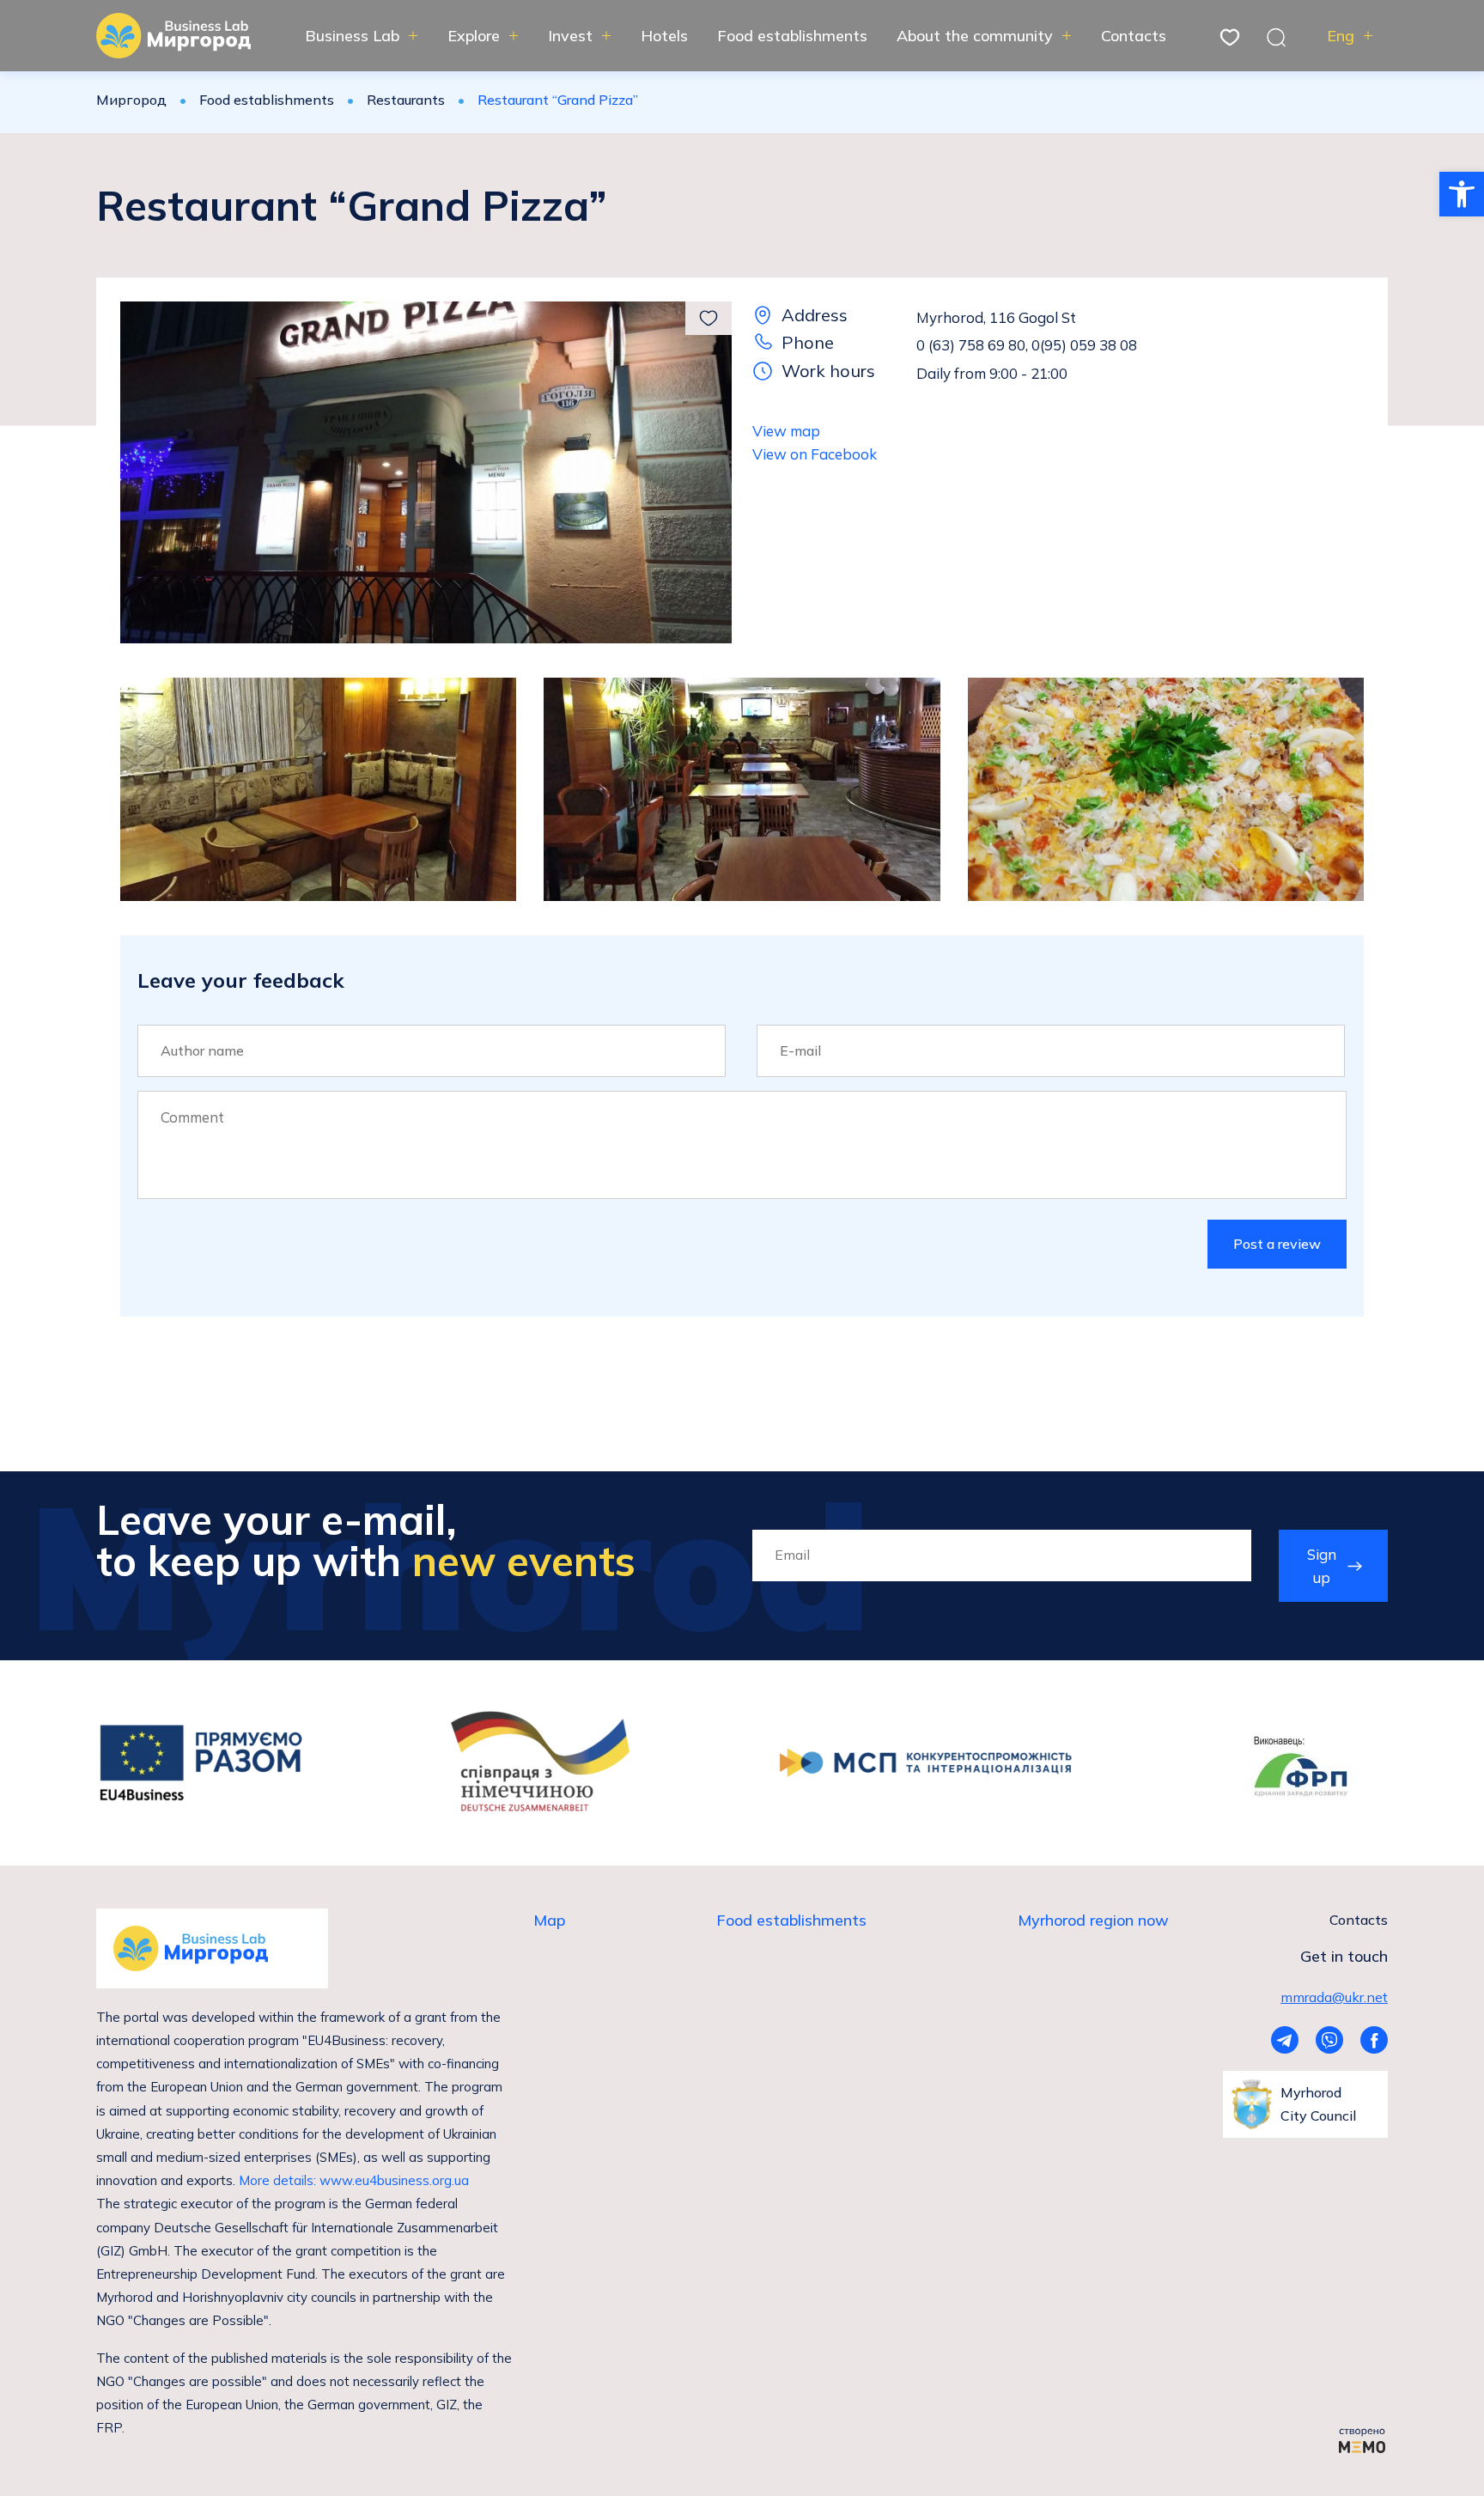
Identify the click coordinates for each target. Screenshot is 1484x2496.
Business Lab (352, 36)
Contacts (1134, 36)
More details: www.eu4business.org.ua (354, 2180)
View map (786, 431)
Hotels (664, 36)
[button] (1462, 194)
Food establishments (792, 36)
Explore (474, 36)
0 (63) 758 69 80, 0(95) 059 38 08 (1027, 345)
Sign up (1322, 1566)
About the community (975, 36)
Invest (570, 36)
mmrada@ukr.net (1334, 1997)
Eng (1341, 36)
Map (549, 1920)
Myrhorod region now (1093, 1920)
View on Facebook (815, 454)
